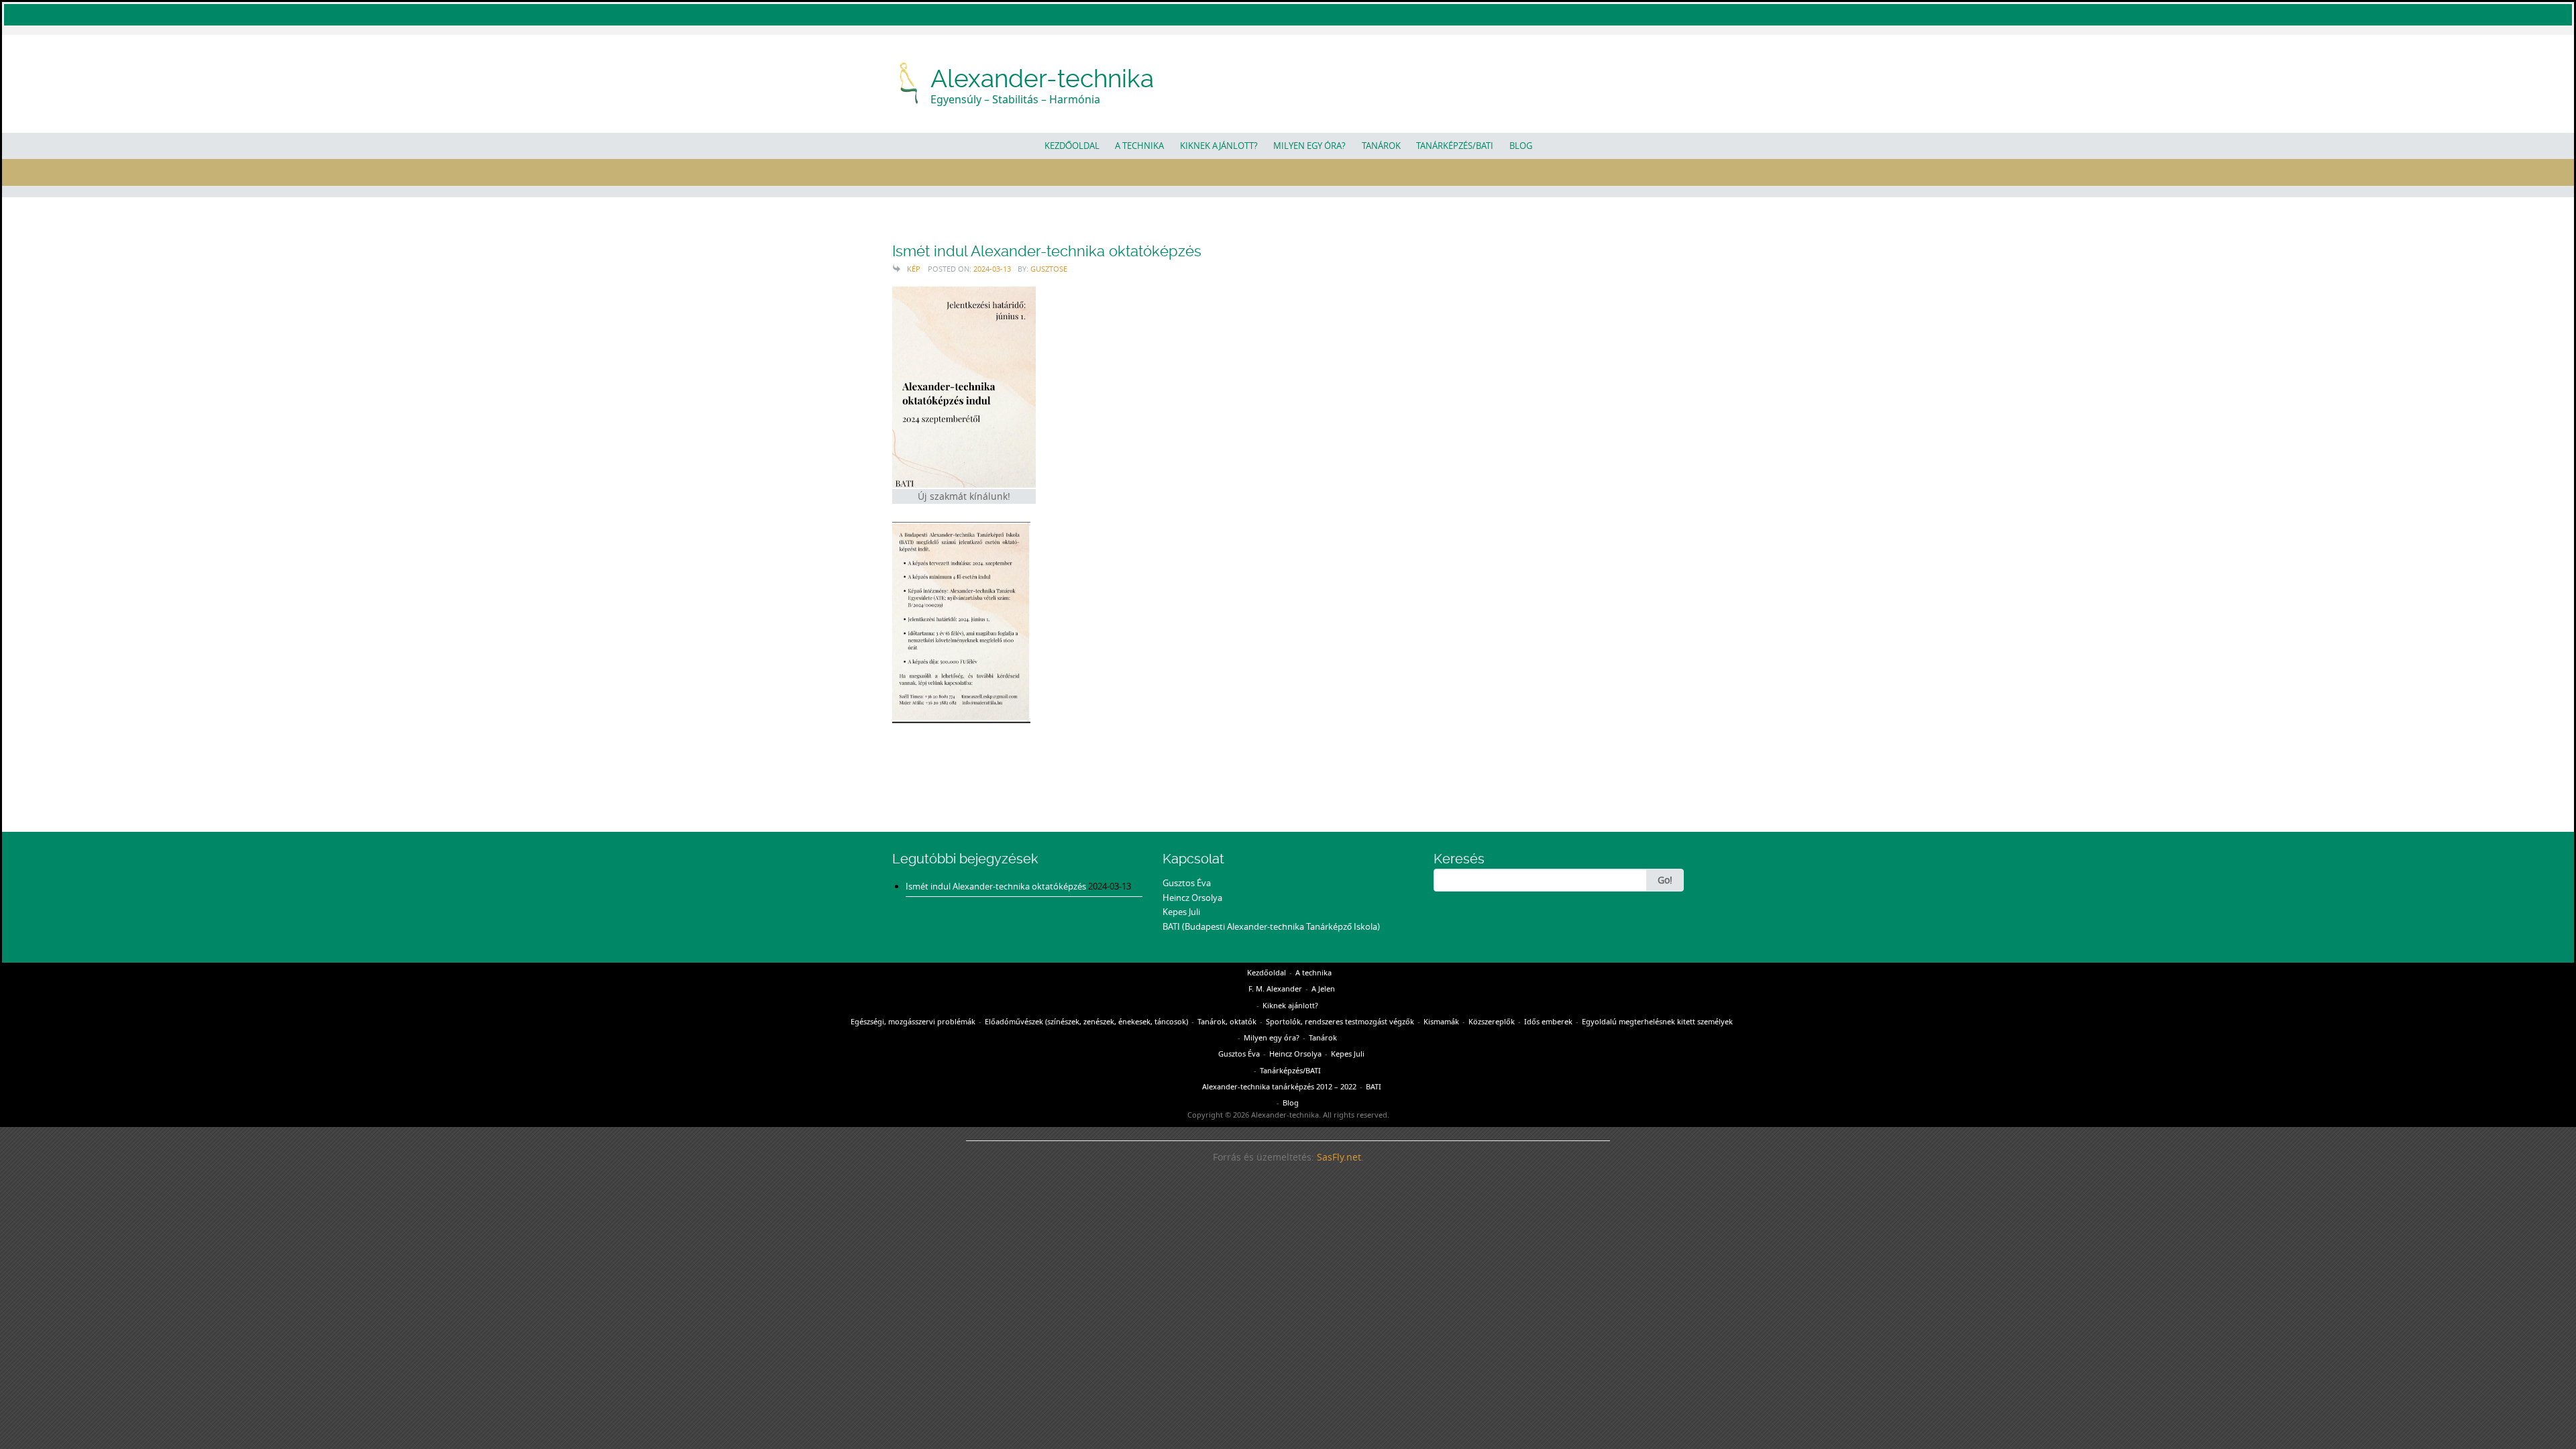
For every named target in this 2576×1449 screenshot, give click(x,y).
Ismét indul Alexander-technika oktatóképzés (1047, 251)
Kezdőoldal (1072, 146)
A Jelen (1323, 988)
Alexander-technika (1042, 78)
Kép (914, 269)
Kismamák (1441, 1021)
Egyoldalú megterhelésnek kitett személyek (1657, 1021)
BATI (1374, 1086)
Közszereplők (1492, 1021)
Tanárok (1381, 146)
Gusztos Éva (1187, 883)
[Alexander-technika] (910, 82)
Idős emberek (1548, 1021)
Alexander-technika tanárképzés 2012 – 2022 (1279, 1086)
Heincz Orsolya (1192, 898)
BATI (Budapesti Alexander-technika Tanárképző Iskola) (1271, 926)
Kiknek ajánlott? (1219, 146)
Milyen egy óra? (1309, 146)
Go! (1665, 880)
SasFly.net (1339, 1157)
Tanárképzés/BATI (1455, 146)
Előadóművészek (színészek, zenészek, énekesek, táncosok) (1086, 1021)
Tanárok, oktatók (1227, 1021)
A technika (1139, 146)
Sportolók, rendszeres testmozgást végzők (1340, 1021)
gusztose (1049, 269)
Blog (1521, 146)
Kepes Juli (1181, 912)
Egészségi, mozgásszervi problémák (913, 1021)
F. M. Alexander (1275, 988)
